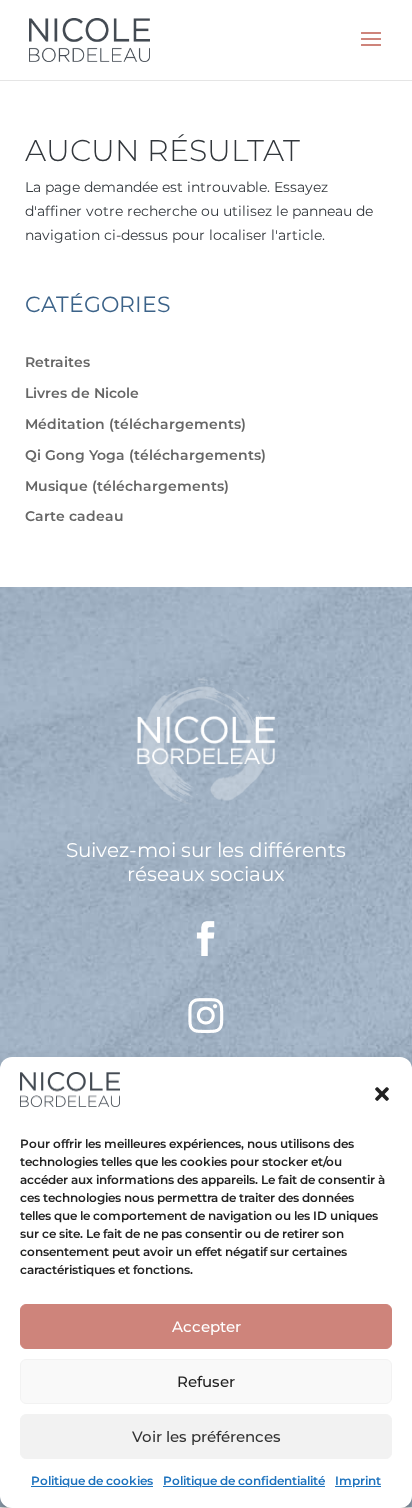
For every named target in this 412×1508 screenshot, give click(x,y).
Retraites (57, 362)
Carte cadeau (74, 516)
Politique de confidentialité (244, 1480)
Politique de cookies (92, 1480)
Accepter (206, 1326)
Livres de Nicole (82, 393)
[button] (382, 1094)
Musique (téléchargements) (127, 486)
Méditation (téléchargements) (135, 424)
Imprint (358, 1480)
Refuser (206, 1381)
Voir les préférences (206, 1436)
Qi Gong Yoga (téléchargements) (145, 455)
